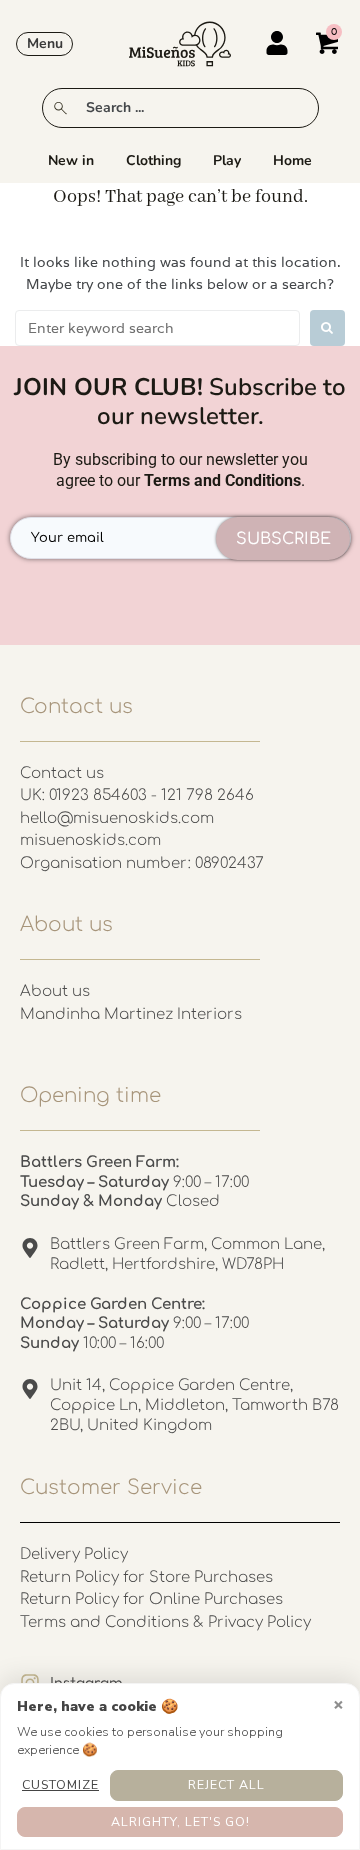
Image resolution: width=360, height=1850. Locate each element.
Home (292, 160)
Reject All (226, 1784)
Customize (60, 1784)
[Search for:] (157, 328)
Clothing (153, 160)
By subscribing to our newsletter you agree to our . (180, 470)
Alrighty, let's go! (180, 1821)
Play (227, 160)
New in (71, 160)
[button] (44, 44)
